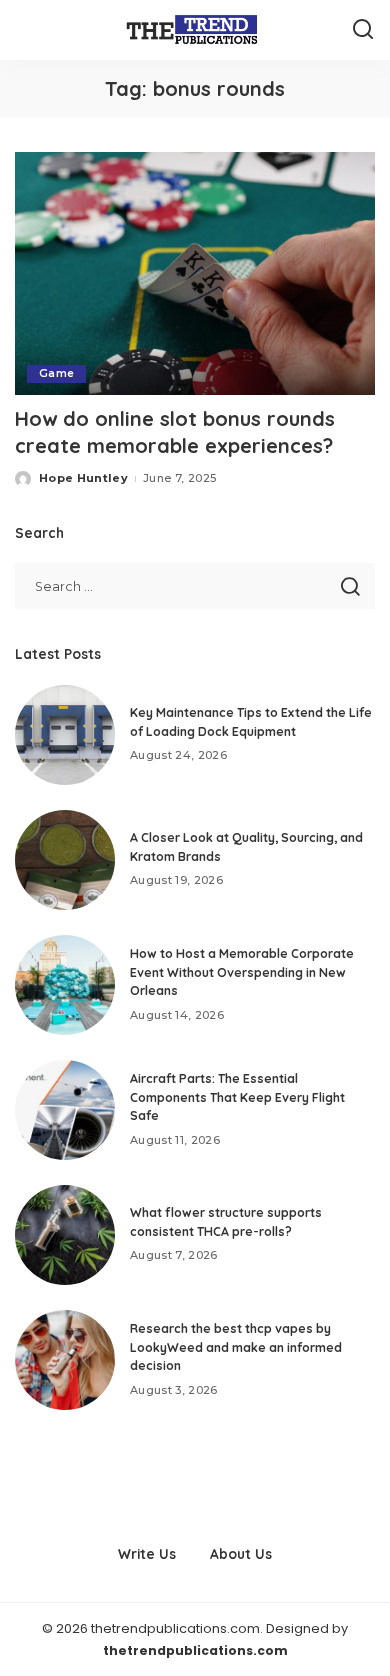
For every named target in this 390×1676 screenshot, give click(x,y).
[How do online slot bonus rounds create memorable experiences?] (195, 273)
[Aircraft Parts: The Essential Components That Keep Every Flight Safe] (65, 1110)
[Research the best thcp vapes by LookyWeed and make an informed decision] (65, 1360)
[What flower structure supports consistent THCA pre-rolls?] (65, 1235)
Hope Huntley (83, 478)
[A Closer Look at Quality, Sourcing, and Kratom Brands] (65, 860)
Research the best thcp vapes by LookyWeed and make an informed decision (236, 1347)
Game (56, 373)
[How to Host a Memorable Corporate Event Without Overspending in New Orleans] (65, 985)
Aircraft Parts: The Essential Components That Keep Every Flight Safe (237, 1097)
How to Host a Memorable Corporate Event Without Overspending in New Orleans (242, 972)
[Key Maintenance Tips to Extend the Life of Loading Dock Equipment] (65, 735)
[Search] (363, 30)
